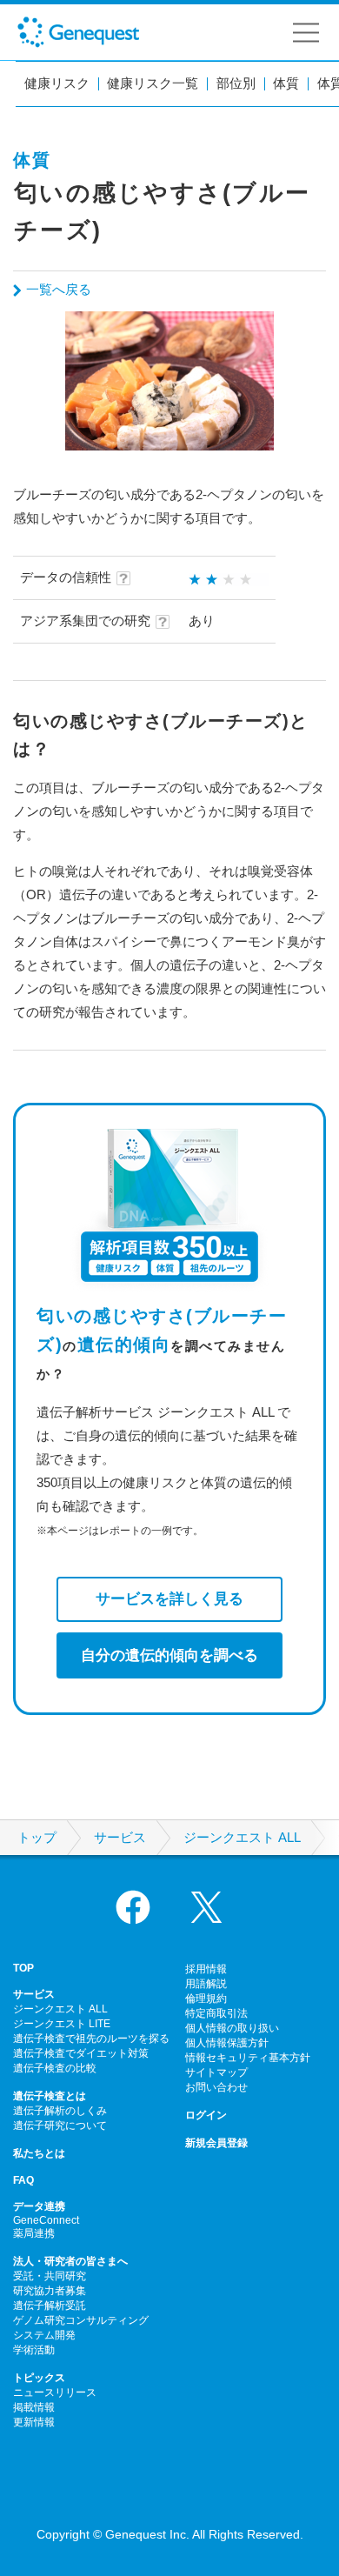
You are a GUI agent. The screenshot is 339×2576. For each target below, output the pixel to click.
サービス (120, 1838)
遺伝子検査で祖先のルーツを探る (91, 2039)
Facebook (133, 1907)
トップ (37, 1838)
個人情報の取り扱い (232, 2028)
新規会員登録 (216, 2143)
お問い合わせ (216, 2087)
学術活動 (34, 2350)
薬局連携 (34, 2233)
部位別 (236, 84)
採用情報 (206, 1969)
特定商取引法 (216, 2013)
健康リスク (57, 84)
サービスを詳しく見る (169, 1598)
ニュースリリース (55, 2392)
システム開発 (44, 2335)
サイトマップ (216, 2072)
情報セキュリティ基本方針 (248, 2058)
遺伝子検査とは (50, 2096)
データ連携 (39, 2206)
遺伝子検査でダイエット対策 (81, 2053)
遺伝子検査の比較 (55, 2068)
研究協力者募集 (50, 2291)
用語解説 (206, 1984)
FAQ (23, 2180)
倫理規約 (206, 1999)
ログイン (206, 2115)
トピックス (39, 2378)
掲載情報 (34, 2407)
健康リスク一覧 (153, 84)
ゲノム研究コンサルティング (81, 2320)
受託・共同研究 (50, 2276)
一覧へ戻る (59, 289)
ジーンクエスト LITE (62, 2024)
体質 (286, 84)
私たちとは (39, 2153)
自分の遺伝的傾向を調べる (169, 1655)
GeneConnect (46, 2220)
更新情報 (34, 2422)
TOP (23, 1968)
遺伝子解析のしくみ (60, 2111)
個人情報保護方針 (227, 2043)
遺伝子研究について (60, 2126)
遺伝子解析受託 (50, 2306)
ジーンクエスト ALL (242, 1838)
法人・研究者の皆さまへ (70, 2261)
